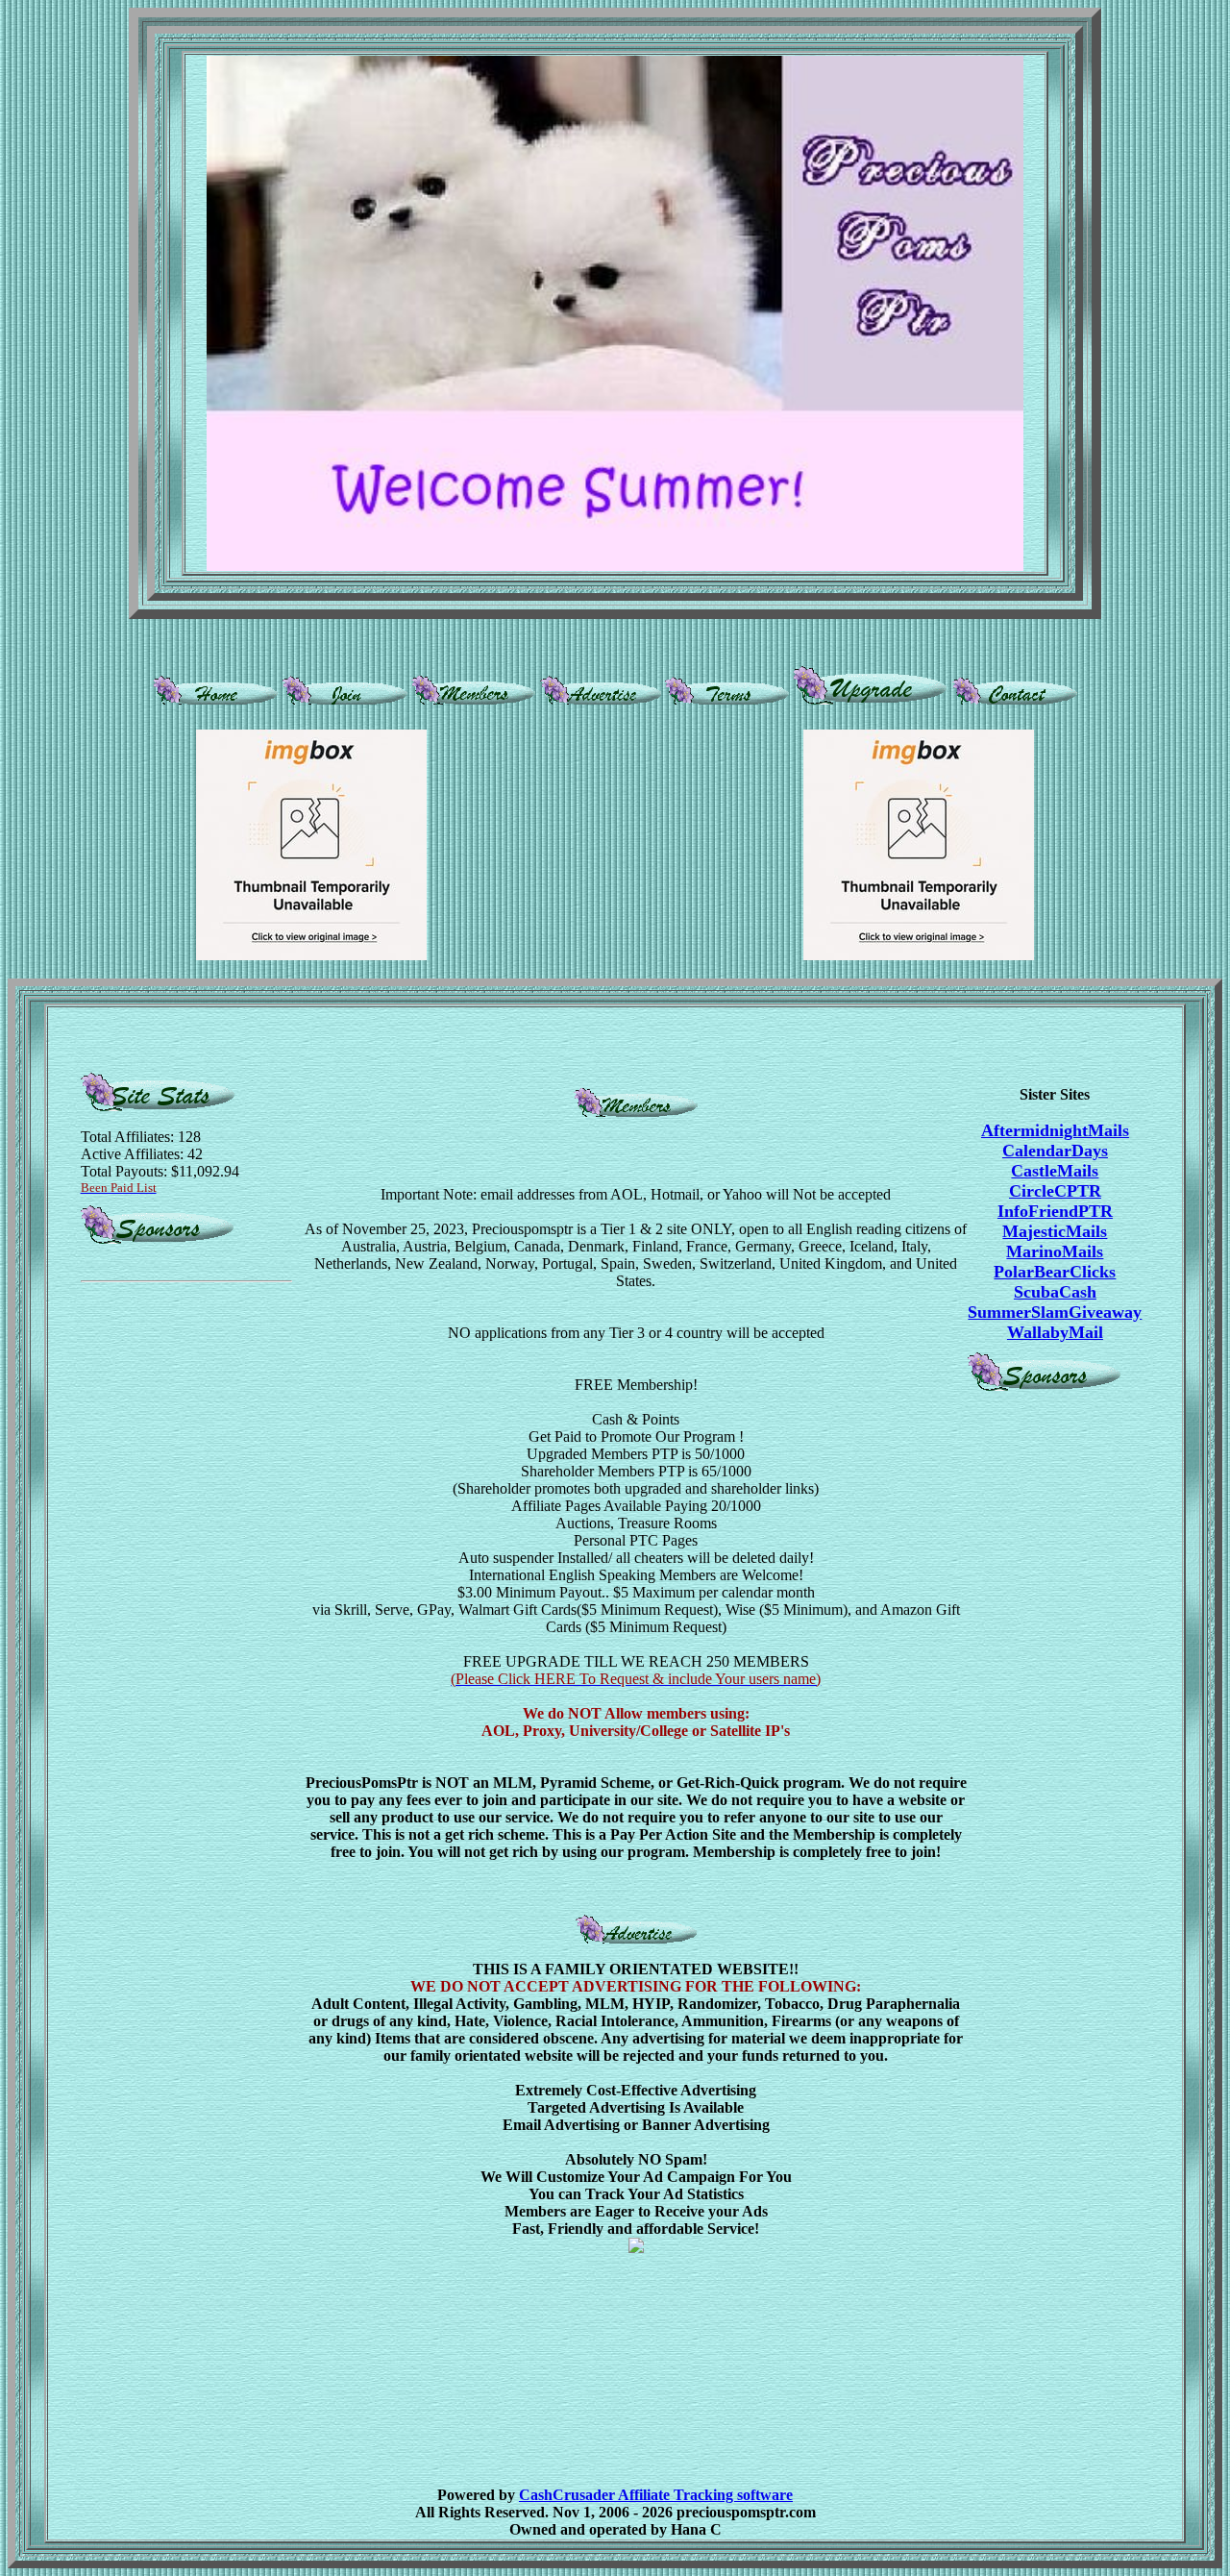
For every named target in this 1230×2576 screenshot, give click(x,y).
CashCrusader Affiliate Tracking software (656, 2495)
